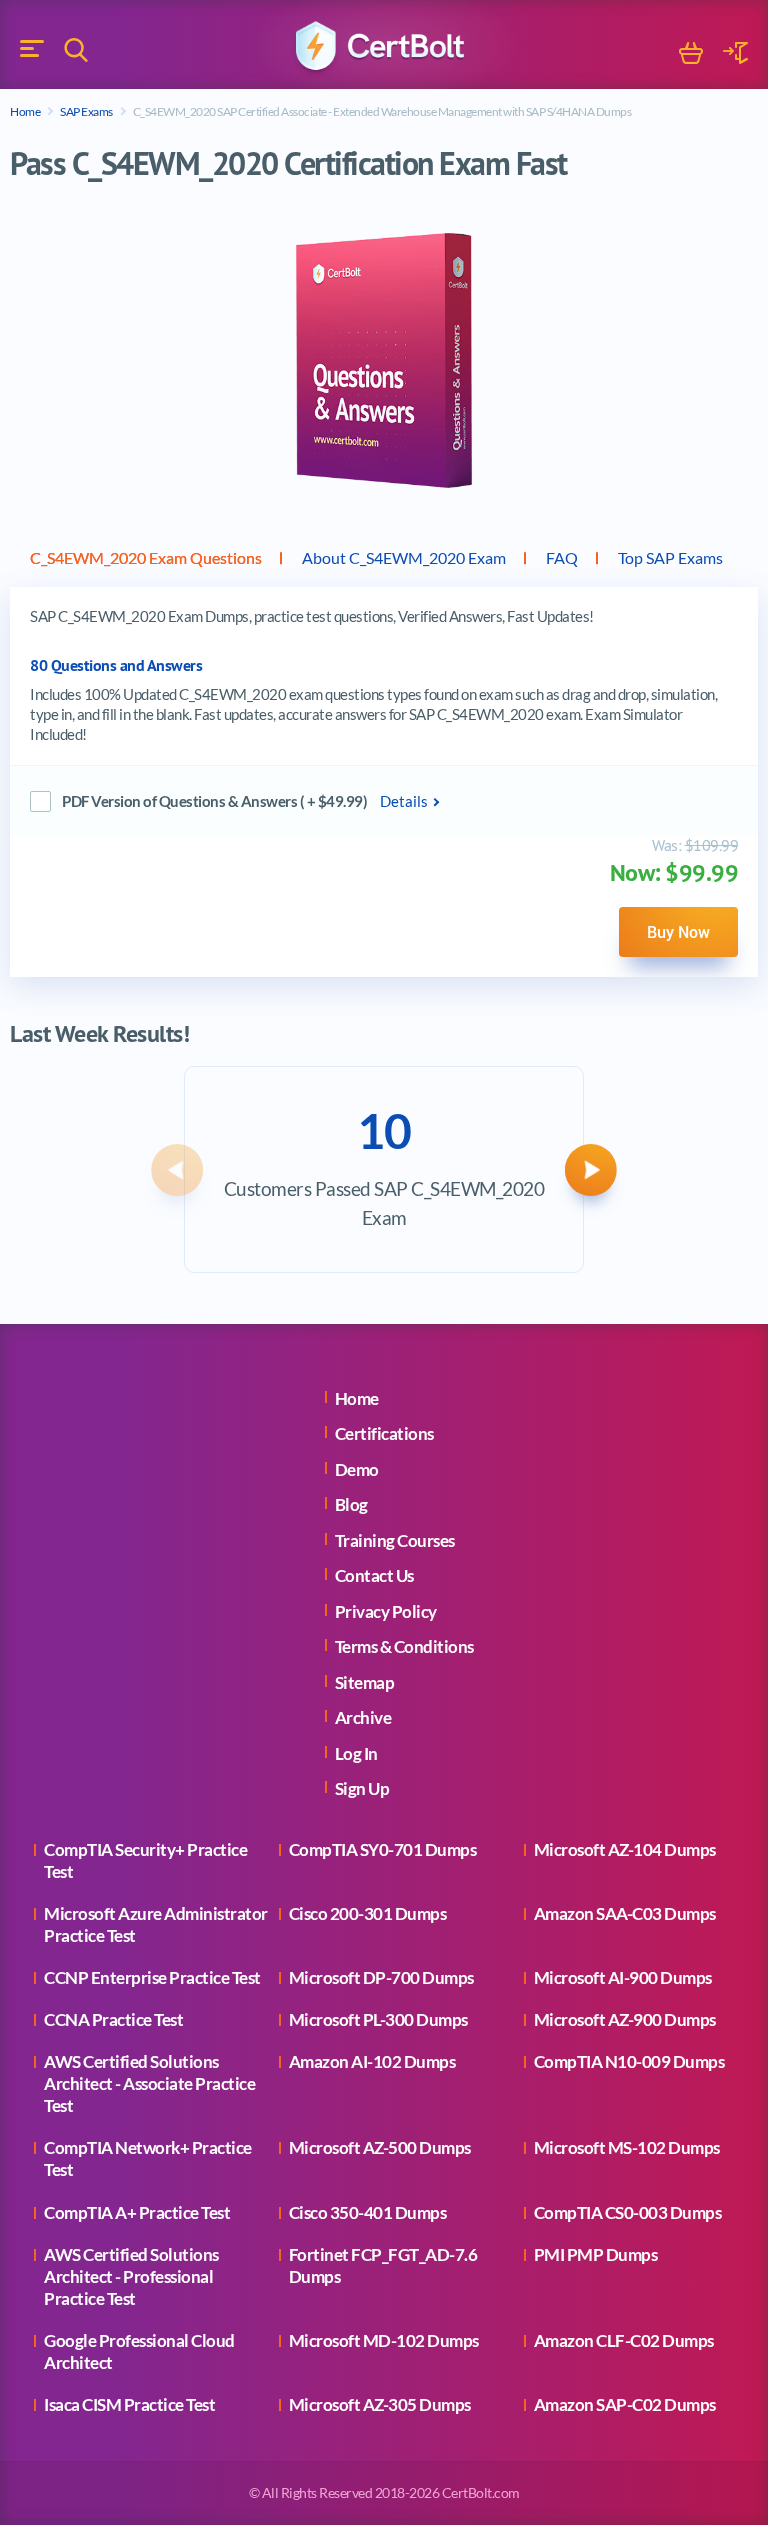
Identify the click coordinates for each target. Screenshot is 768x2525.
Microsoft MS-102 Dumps (627, 2147)
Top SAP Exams (670, 557)
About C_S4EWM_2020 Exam (404, 557)
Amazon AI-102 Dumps (372, 2061)
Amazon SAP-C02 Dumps (625, 2404)
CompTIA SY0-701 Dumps (383, 1849)
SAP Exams (86, 111)
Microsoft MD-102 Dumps (384, 2340)
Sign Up (362, 1788)
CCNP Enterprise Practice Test (152, 1977)
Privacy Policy (386, 1611)
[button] (177, 1170)
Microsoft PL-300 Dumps (378, 2019)
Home (25, 111)
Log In (356, 1753)
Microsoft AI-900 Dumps (623, 1977)
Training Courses (395, 1540)
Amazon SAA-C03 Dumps (625, 1913)
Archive (363, 1717)
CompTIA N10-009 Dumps (629, 2061)
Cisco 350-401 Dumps (368, 2212)
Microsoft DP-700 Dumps (381, 1977)
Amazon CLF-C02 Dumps (624, 2340)
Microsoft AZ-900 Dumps (625, 2019)
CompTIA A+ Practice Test (137, 2212)
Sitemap (365, 1682)
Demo (357, 1469)
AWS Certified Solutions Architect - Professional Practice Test (131, 2276)
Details (404, 801)
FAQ (562, 557)
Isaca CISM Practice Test (129, 2404)
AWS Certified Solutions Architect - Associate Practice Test (149, 2083)
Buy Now (678, 932)
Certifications (384, 1433)
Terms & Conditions (404, 1646)
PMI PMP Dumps (596, 2254)
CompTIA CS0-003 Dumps (628, 2212)
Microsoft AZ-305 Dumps (380, 2404)
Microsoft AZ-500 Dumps (380, 2147)
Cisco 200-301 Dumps (368, 1913)
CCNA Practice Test (113, 2019)
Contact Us (374, 1575)
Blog (351, 1504)
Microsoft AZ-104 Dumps (625, 1849)
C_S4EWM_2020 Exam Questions (146, 557)
